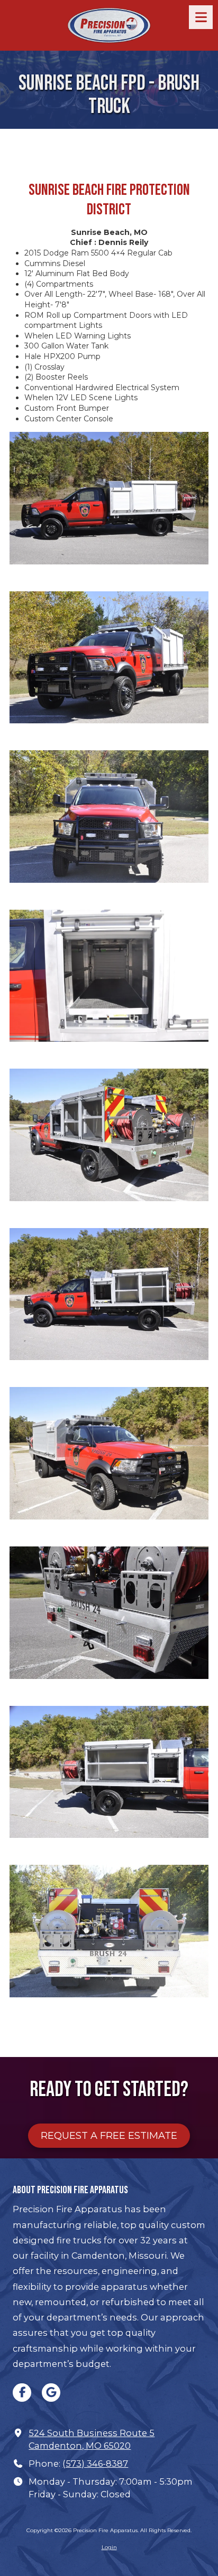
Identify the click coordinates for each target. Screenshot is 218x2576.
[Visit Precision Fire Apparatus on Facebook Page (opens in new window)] (22, 2393)
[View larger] (109, 498)
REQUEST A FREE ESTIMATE (109, 2136)
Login (109, 2547)
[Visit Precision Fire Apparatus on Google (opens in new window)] (51, 2393)
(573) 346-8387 (95, 2464)
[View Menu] (201, 17)
